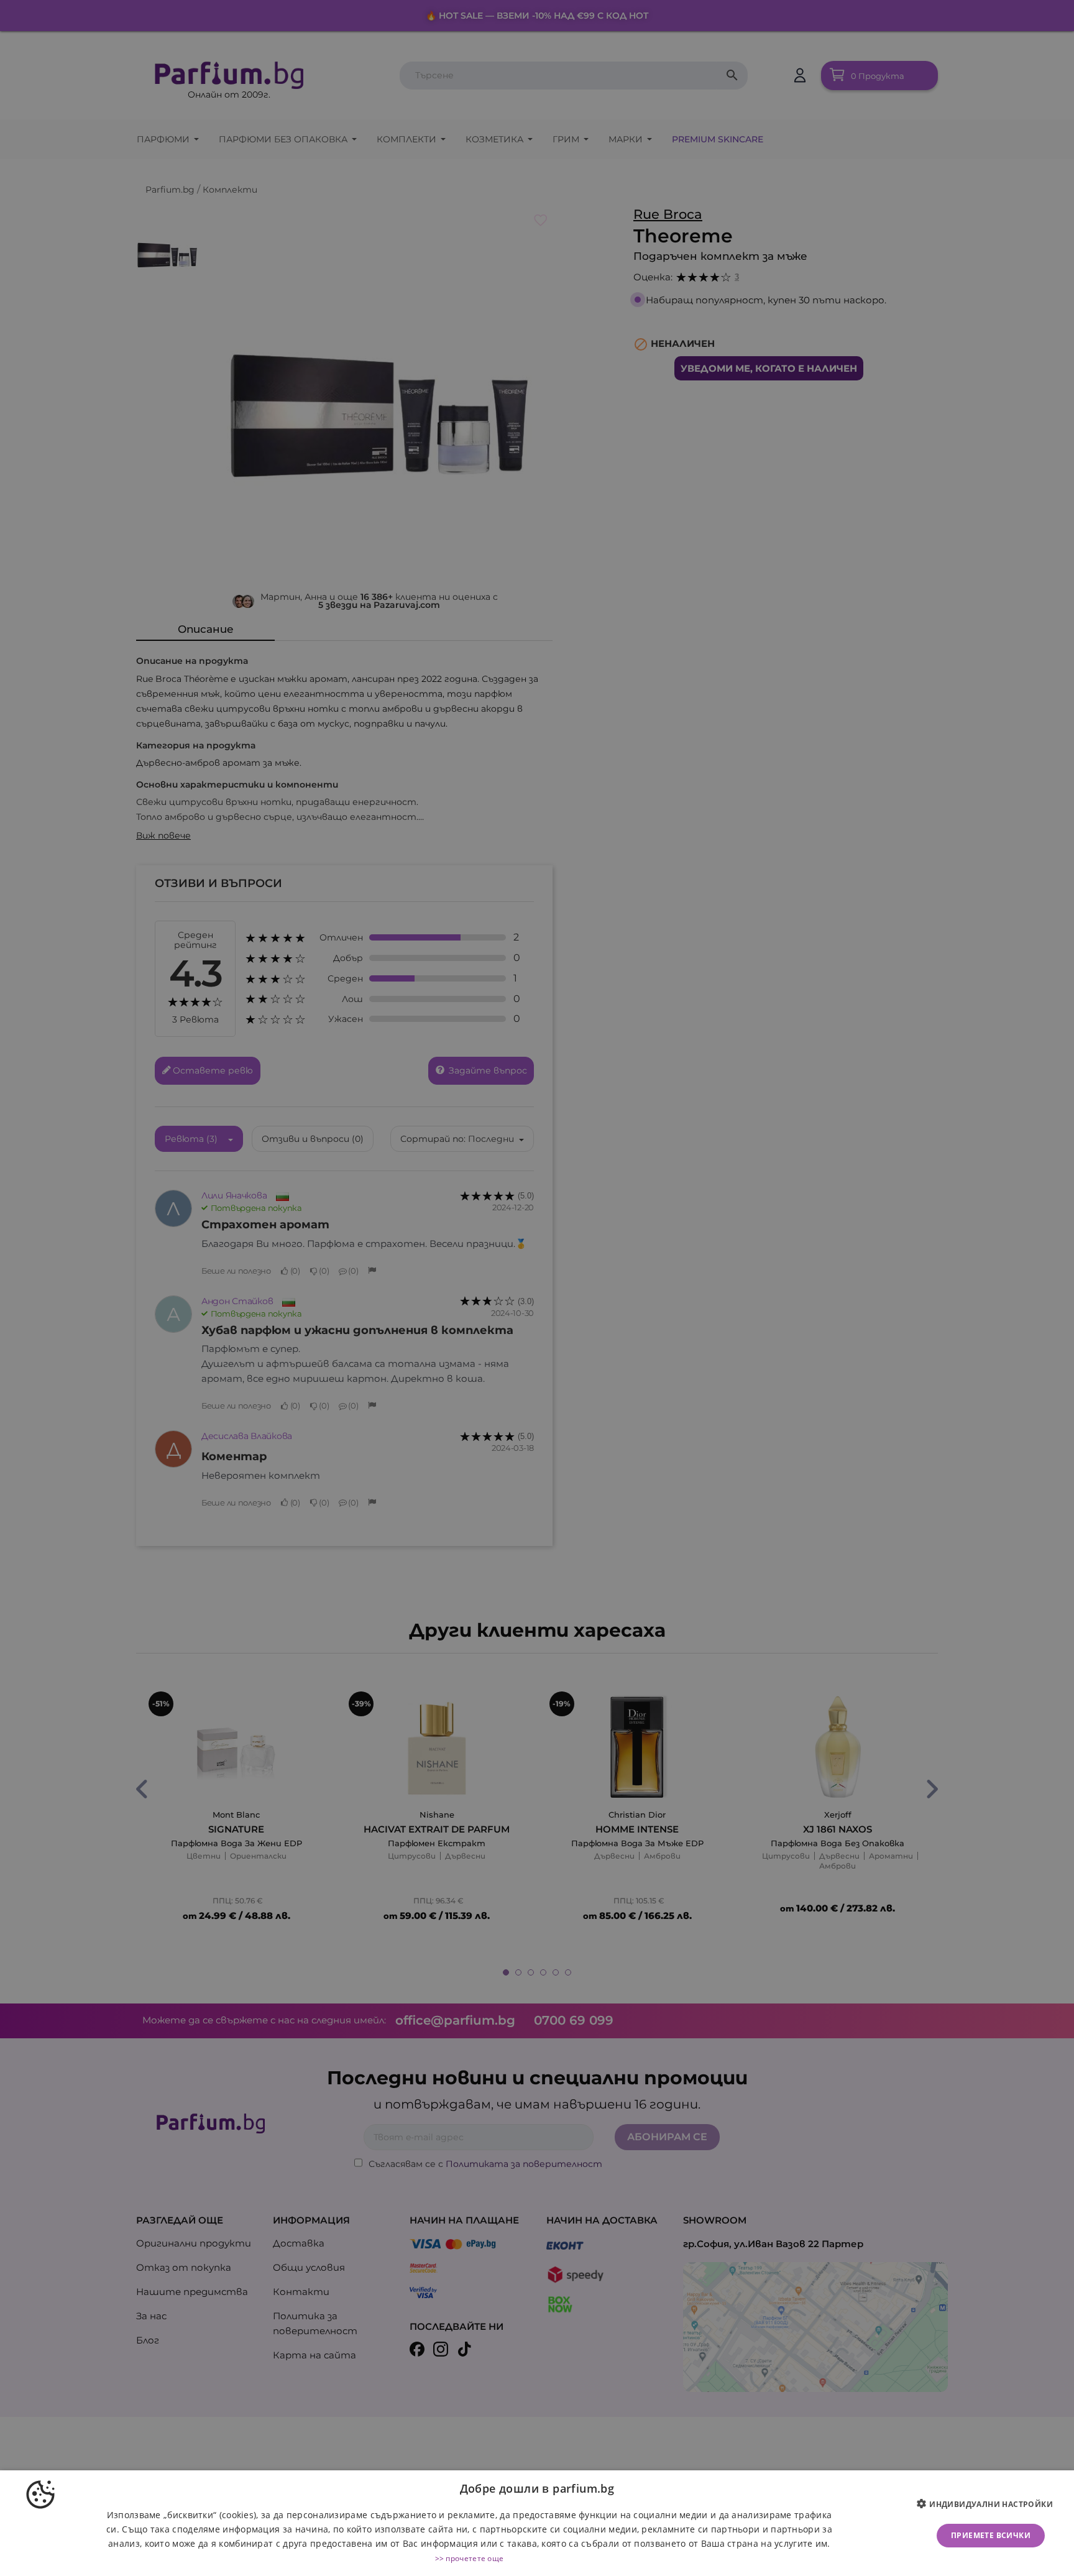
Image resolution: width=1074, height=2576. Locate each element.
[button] (989, 2505)
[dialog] (537, 2523)
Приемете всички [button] (991, 2535)
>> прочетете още (470, 2558)
